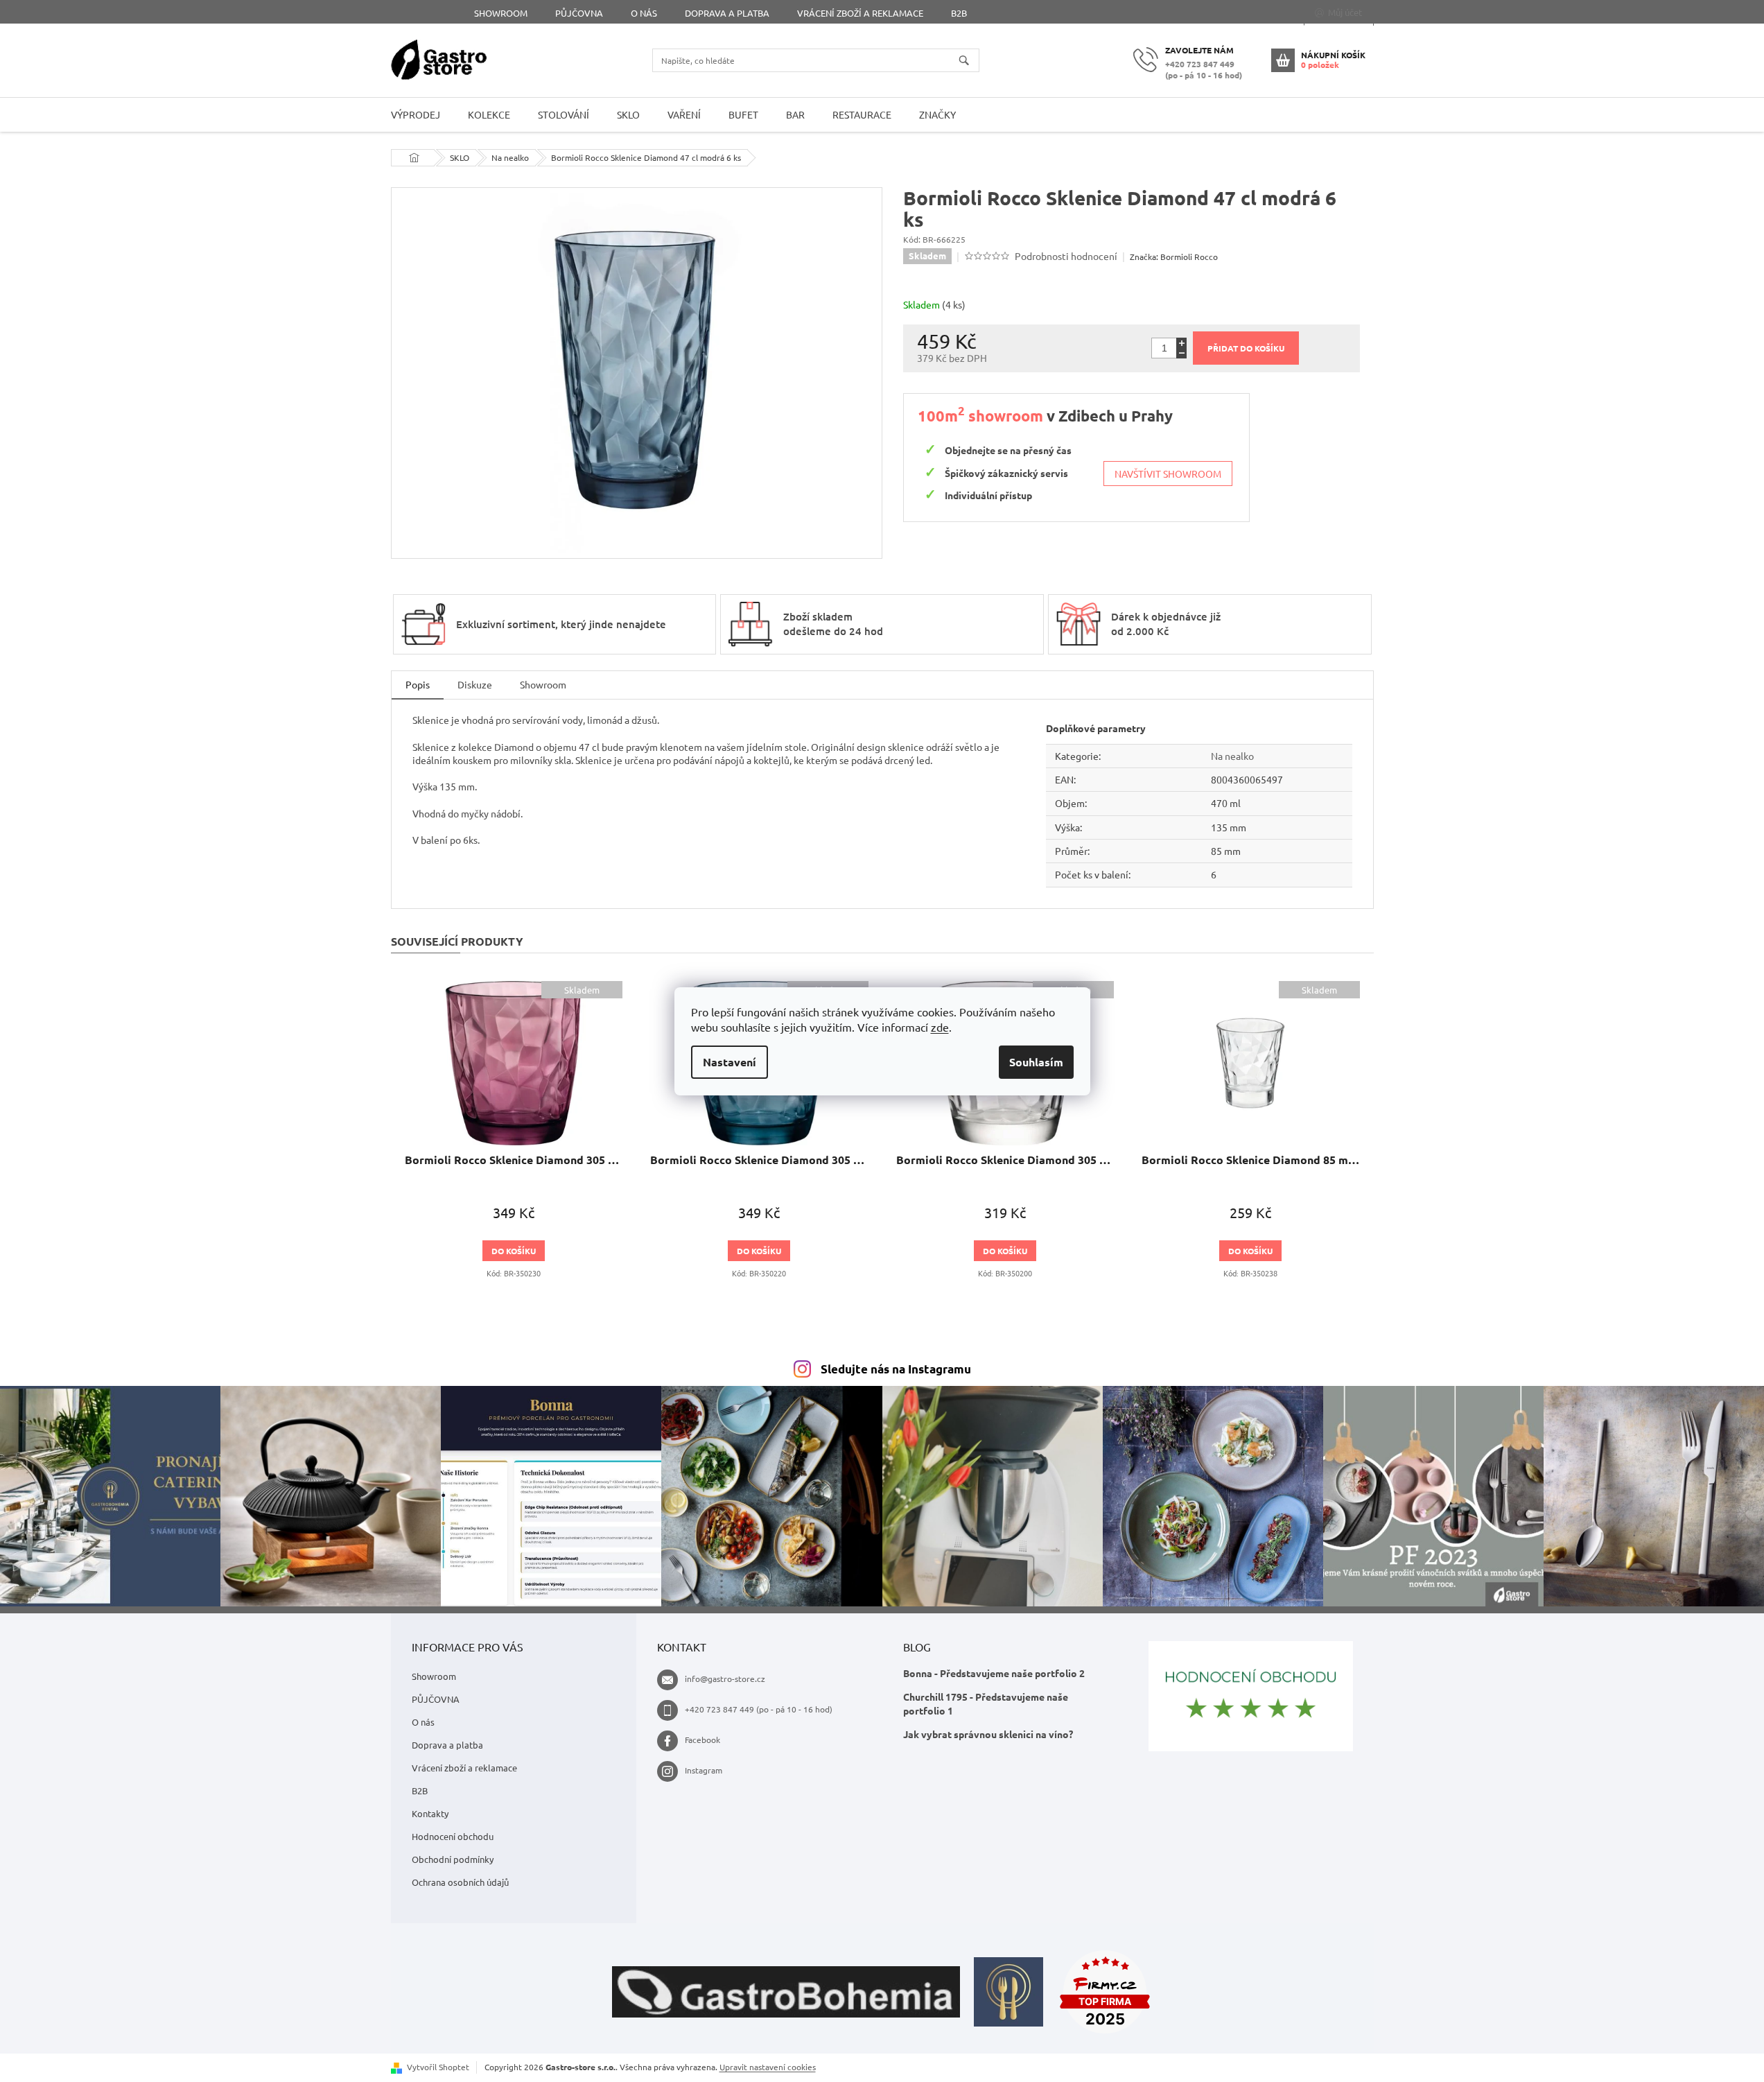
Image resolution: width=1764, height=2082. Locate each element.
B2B (959, 13)
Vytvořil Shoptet (438, 2067)
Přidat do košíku (1246, 348)
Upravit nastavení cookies (768, 2067)
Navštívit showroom (1168, 474)
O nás (644, 13)
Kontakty (430, 1813)
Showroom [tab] (543, 684)
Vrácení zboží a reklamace (860, 13)
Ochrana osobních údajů (460, 1882)
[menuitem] (416, 115)
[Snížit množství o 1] (1181, 353)
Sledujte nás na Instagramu (896, 1369)
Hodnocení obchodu (453, 1836)
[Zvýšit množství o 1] (1181, 343)
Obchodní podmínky (453, 1859)
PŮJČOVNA (579, 13)
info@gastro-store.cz (725, 1678)
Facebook (702, 1740)
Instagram (704, 1770)
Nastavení (730, 1062)
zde (940, 1027)
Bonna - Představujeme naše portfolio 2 (994, 1673)
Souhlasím (1036, 1062)
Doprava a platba (727, 13)
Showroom (501, 13)
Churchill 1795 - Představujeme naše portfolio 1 (986, 1703)
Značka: (1174, 257)
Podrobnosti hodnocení (1066, 256)
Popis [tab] (418, 684)
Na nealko (1232, 756)
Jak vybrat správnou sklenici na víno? (988, 1734)
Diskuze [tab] (475, 684)
